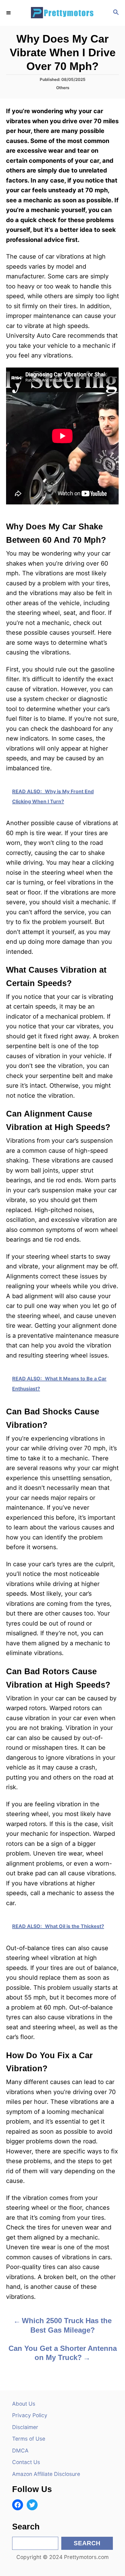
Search (87, 2543)
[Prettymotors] (62, 13)
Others (63, 88)
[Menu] (9, 13)
